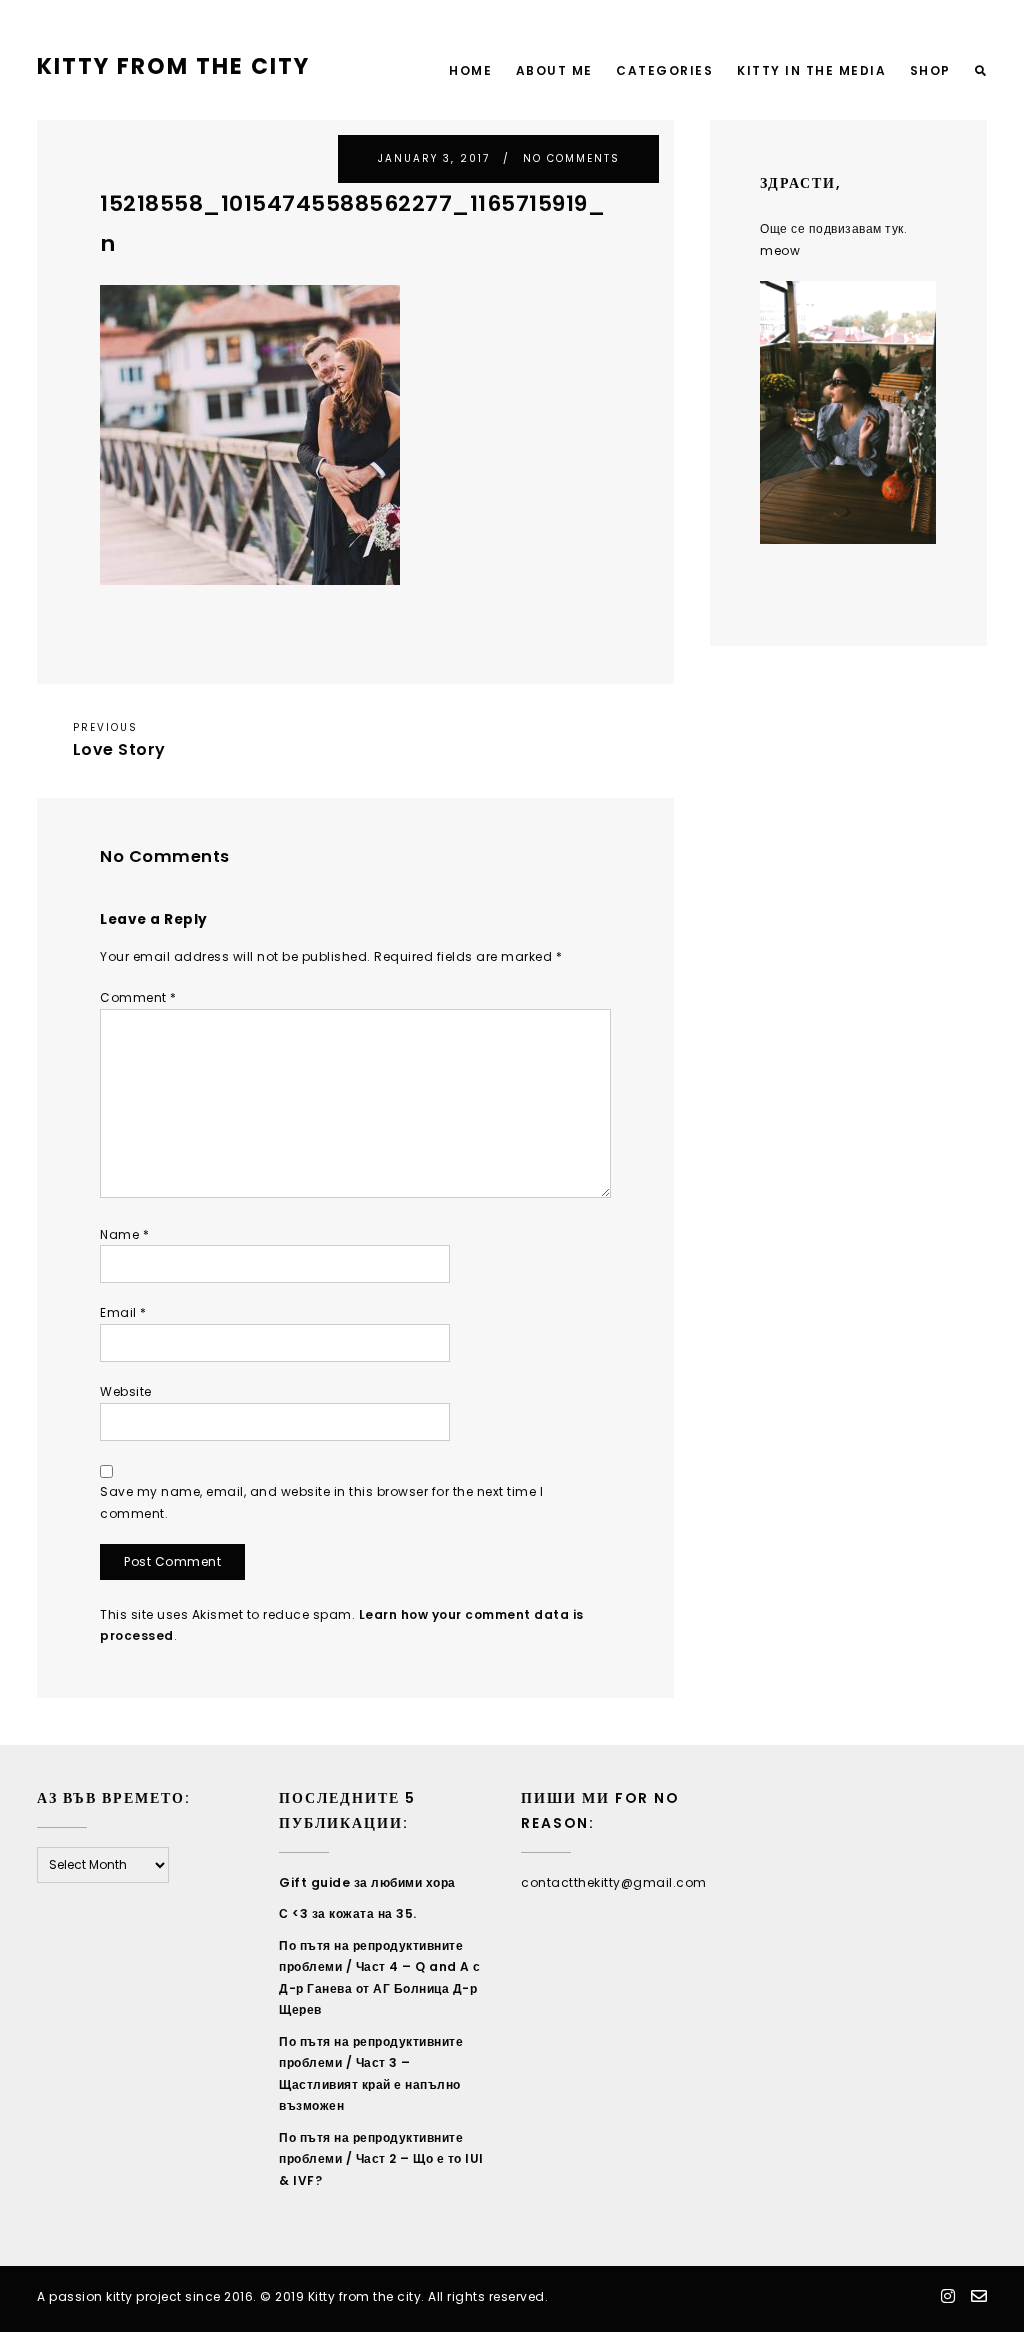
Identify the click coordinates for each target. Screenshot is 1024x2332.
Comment (138, 997)
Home (470, 70)
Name (124, 1234)
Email (123, 1312)
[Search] (981, 71)
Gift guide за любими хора (367, 1882)
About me (554, 70)
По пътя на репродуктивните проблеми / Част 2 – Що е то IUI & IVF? (381, 2159)
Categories (664, 70)
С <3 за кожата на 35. (348, 1913)
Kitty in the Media (811, 70)
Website (126, 1391)
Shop (930, 70)
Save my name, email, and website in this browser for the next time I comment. (321, 1502)
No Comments (571, 158)
